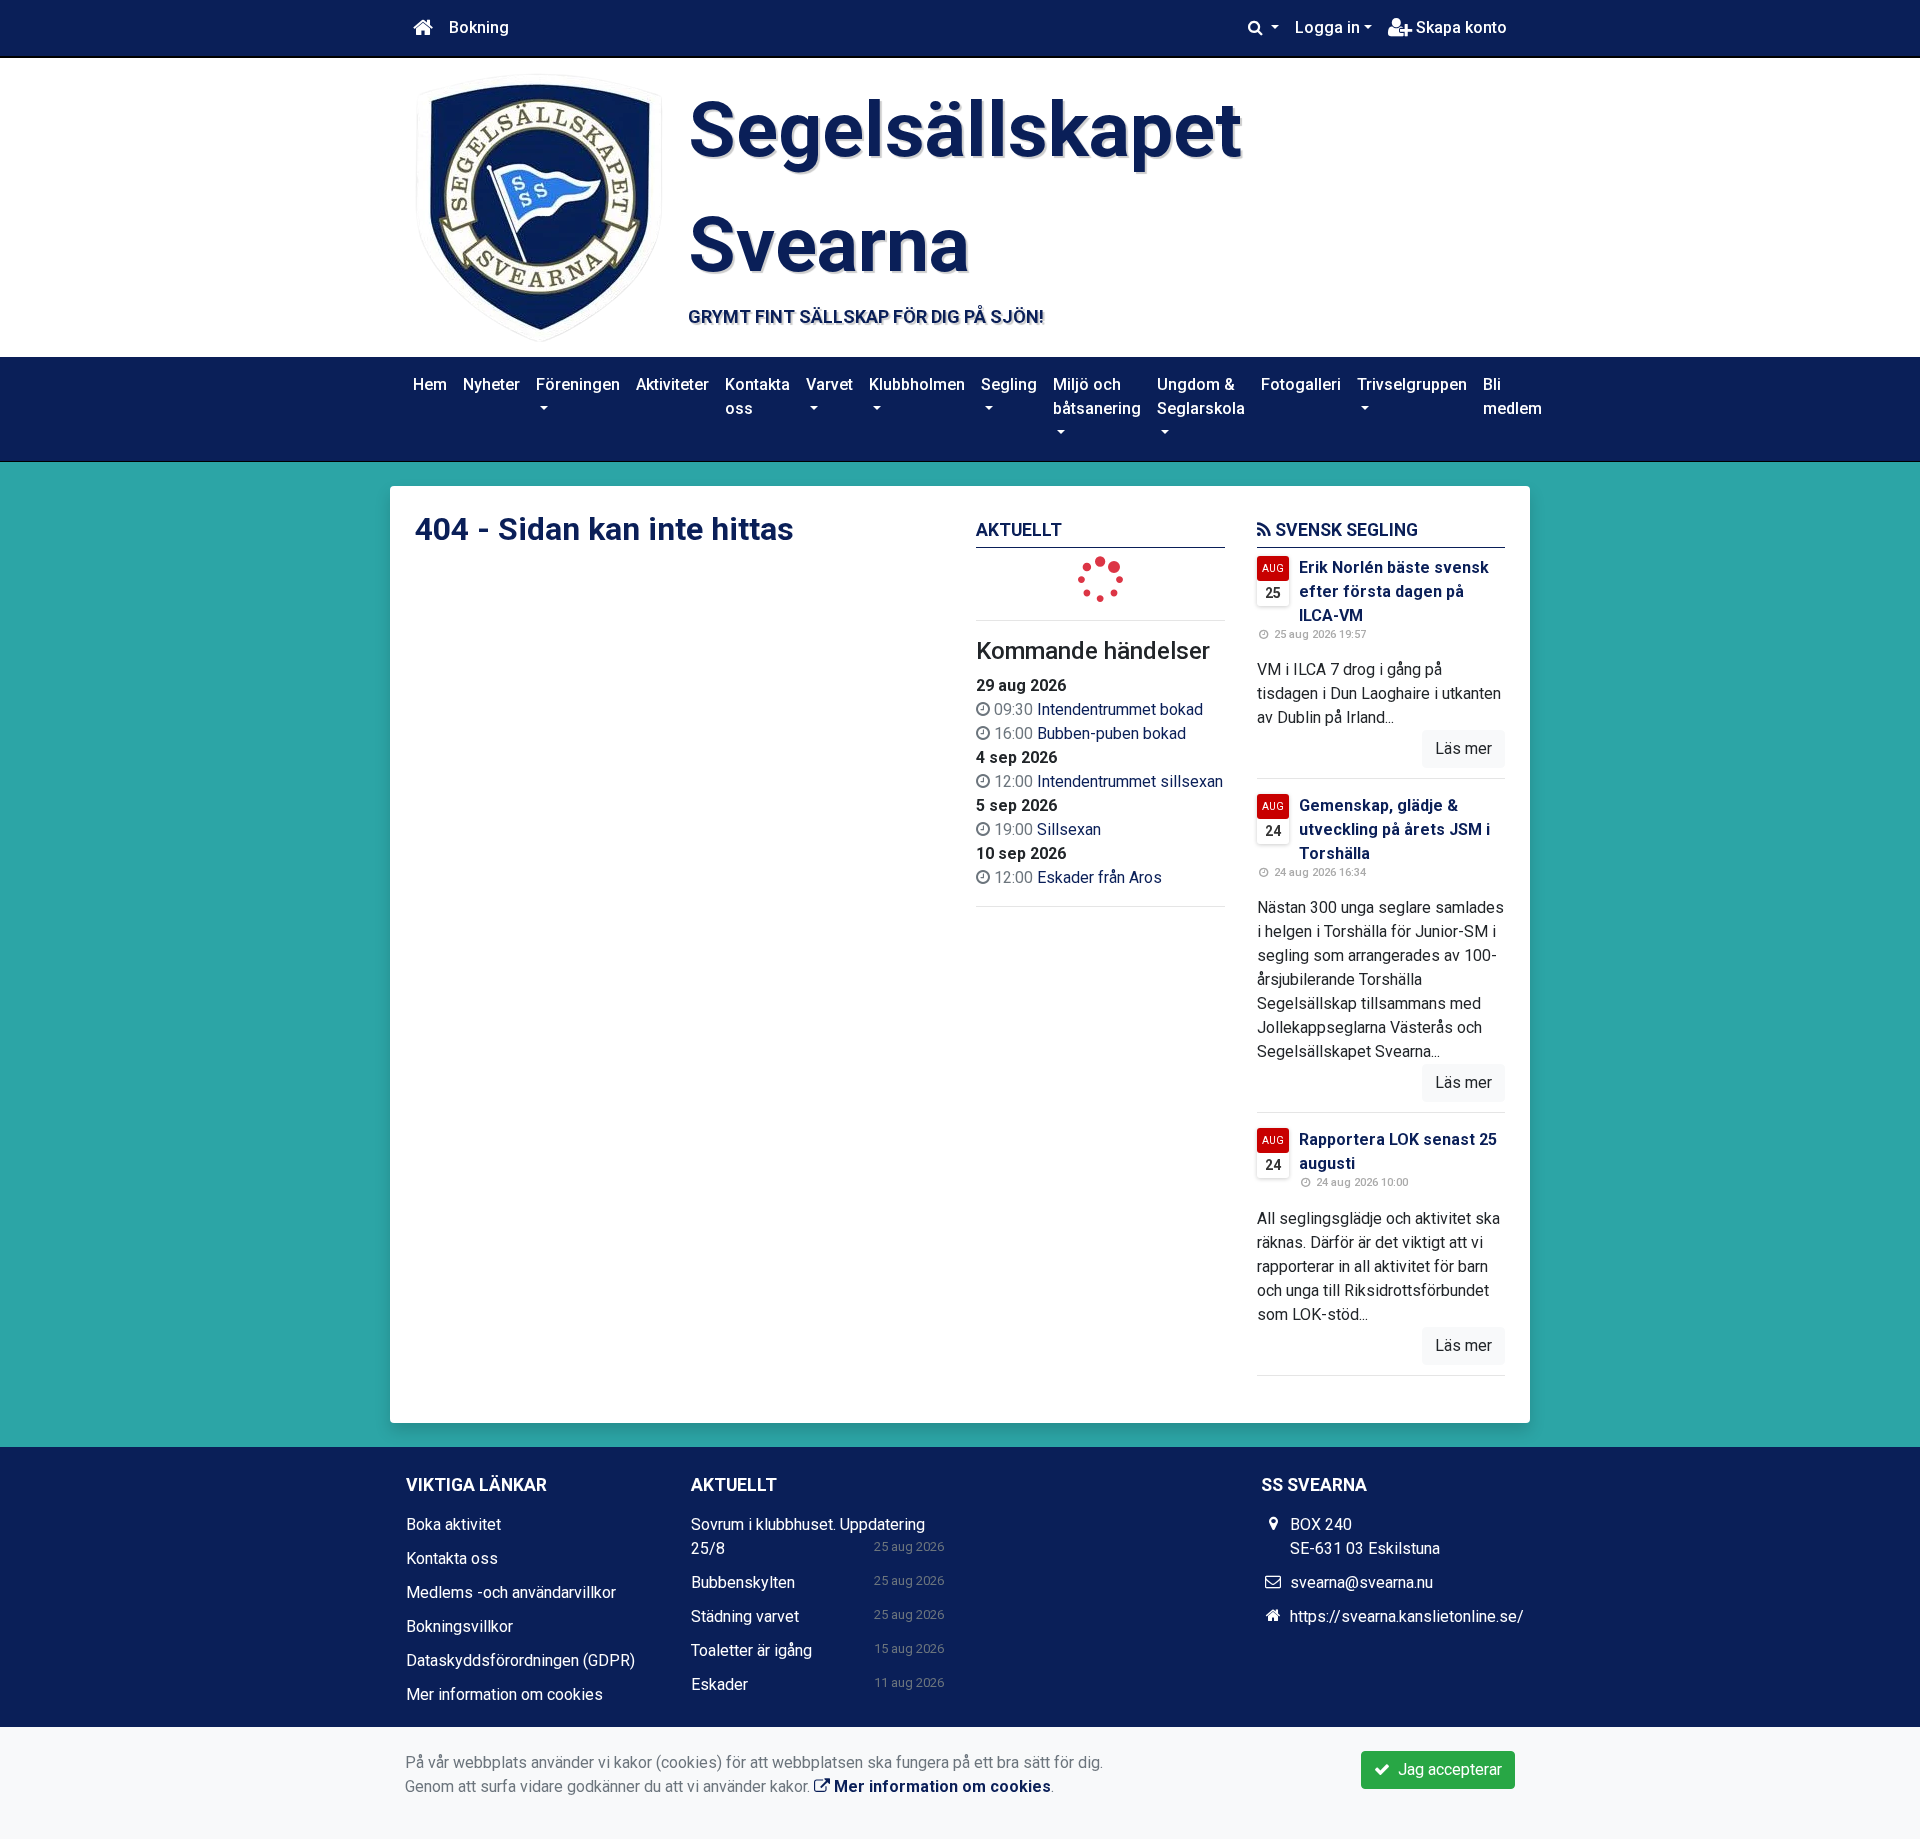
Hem (430, 384)
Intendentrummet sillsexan (1130, 781)
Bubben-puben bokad (1111, 733)
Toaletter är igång (751, 1650)
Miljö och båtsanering (1097, 396)
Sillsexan (1069, 829)
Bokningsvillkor (459, 1626)
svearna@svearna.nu (1361, 1582)
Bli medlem (1512, 396)
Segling (1009, 384)
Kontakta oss (757, 396)
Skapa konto (1459, 27)
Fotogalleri (1301, 384)
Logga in (1327, 27)
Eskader (719, 1684)
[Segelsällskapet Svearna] (539, 206)
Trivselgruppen (1412, 384)
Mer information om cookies (504, 1694)
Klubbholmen (917, 384)
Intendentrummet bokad (1120, 709)
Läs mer (1463, 748)
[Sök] (1263, 28)
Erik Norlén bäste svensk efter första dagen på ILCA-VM (1394, 591)
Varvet (829, 384)
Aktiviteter (672, 384)
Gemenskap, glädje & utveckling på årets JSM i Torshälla (1394, 829)
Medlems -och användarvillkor (511, 1592)
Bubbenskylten (743, 1582)
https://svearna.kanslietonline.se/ (1407, 1616)
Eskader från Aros (1099, 877)
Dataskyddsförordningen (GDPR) (520, 1660)
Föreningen (578, 384)
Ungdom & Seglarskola (1201, 396)
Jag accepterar (1446, 1769)
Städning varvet (745, 1616)
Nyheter (491, 384)
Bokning (479, 27)
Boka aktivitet (453, 1524)
